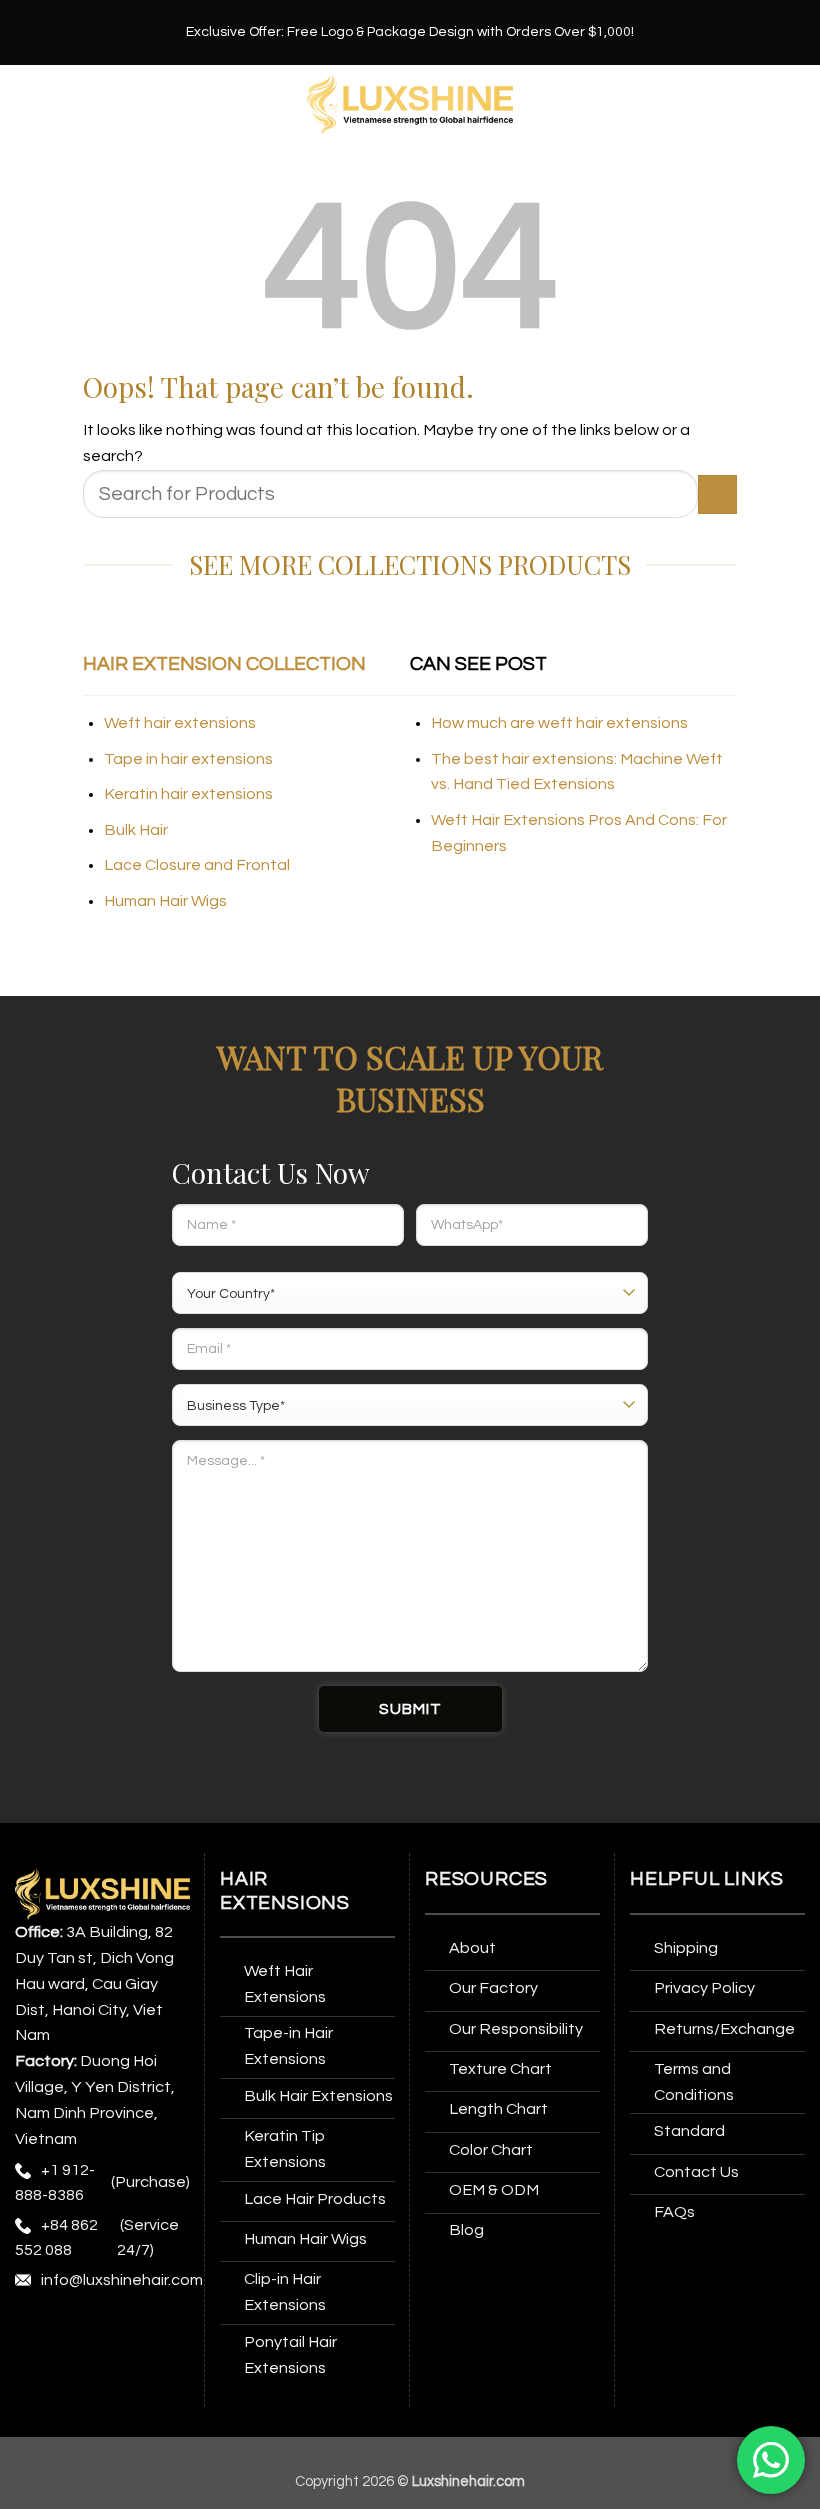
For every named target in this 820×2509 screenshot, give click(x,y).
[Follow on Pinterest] (33, 2371)
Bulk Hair (136, 830)
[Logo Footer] (102, 1893)
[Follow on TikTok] (108, 2332)
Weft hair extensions (180, 723)
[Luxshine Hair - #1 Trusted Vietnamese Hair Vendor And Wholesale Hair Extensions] (410, 104)
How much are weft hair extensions (559, 723)
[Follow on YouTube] (108, 2371)
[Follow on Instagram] (70, 2332)
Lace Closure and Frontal (197, 865)
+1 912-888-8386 (55, 2182)
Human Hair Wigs (165, 901)
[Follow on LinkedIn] (70, 2371)
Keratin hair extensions (188, 794)
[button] (27, 104)
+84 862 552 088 (56, 2237)
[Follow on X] (145, 2332)
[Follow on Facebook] (33, 2332)
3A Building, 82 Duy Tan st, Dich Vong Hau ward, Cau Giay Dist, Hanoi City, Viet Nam (94, 1983)
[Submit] (717, 494)
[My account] (795, 105)
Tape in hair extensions (188, 759)
